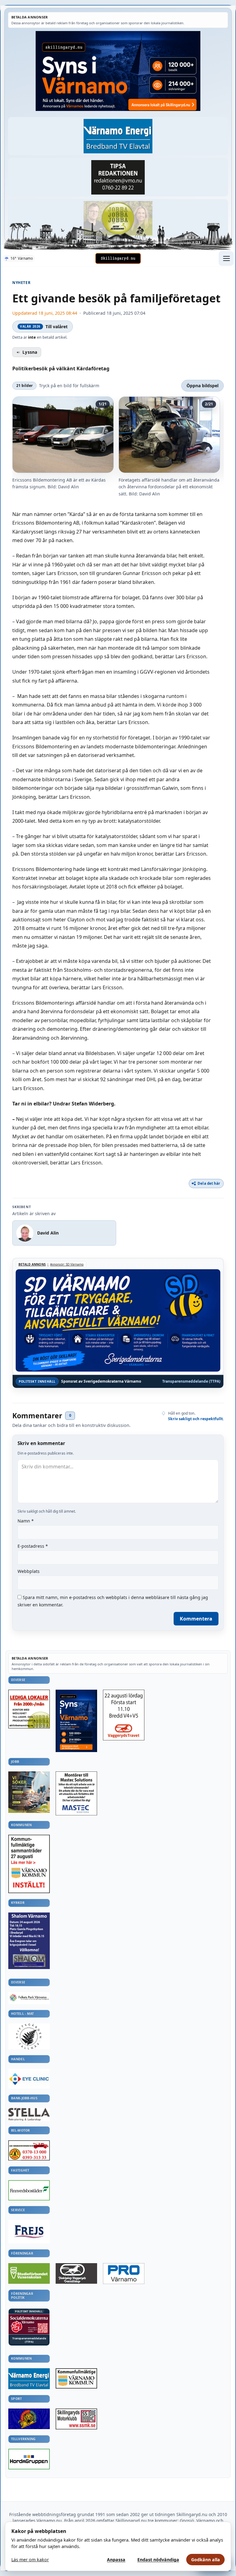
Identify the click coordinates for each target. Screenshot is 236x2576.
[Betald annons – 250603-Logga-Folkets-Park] (29, 1998)
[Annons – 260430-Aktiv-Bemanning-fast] (118, 218)
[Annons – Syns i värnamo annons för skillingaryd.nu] (118, 71)
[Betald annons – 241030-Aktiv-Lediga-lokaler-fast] (29, 1709)
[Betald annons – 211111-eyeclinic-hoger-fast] (29, 2079)
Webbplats (29, 1571)
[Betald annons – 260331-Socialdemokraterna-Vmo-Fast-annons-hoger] (29, 2324)
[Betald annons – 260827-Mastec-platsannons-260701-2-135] (76, 1793)
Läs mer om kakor (30, 2560)
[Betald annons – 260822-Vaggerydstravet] (124, 1715)
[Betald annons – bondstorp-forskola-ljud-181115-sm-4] (118, 177)
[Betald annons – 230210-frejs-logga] (29, 2232)
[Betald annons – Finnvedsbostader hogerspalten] (29, 2190)
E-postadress (33, 1546)
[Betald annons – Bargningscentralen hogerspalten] (29, 2150)
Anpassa (116, 2560)
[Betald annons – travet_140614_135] (76, 2273)
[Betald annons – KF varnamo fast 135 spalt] (76, 2378)
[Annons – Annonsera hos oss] (76, 1721)
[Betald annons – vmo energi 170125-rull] (29, 2379)
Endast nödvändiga (158, 2560)
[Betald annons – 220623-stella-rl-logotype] (29, 2114)
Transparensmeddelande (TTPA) (191, 1381)
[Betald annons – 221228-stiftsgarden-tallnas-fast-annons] (29, 2036)
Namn (26, 1521)
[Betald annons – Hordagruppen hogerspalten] (29, 2459)
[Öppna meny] (226, 258)
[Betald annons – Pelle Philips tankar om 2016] (118, 136)
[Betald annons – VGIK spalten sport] (29, 2419)
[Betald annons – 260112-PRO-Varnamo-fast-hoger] (124, 2274)
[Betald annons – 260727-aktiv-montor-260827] (29, 1792)
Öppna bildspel (203, 386)
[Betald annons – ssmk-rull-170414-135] (76, 2419)
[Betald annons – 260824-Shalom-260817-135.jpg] (29, 1941)
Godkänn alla (206, 2560)
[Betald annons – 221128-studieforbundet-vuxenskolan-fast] (29, 2274)
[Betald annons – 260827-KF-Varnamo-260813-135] (29, 1864)
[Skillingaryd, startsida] (118, 258)
